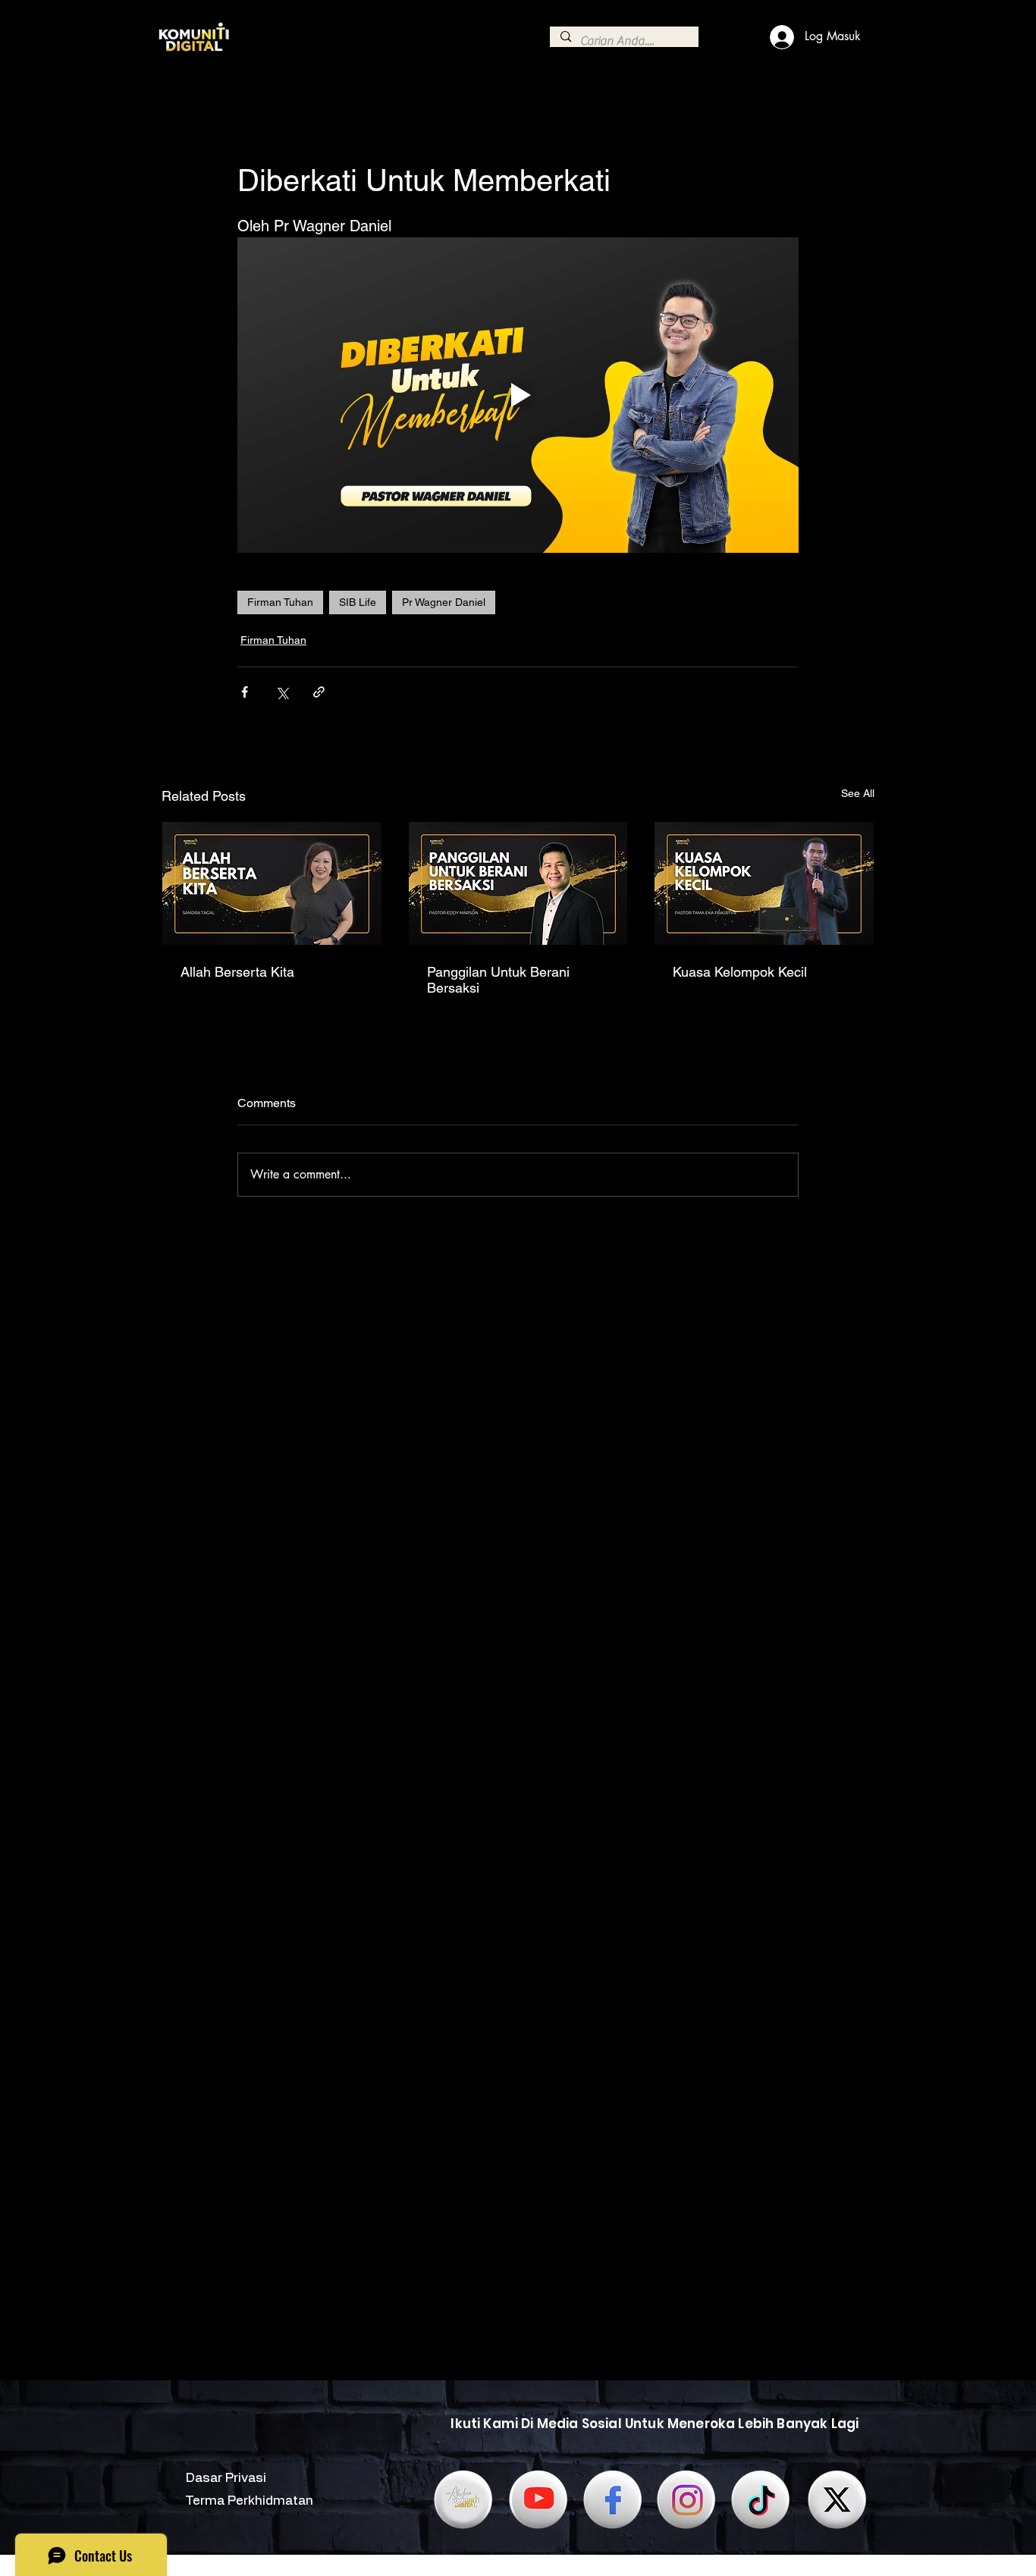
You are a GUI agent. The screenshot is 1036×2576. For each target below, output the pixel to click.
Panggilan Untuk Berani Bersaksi (498, 980)
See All (858, 793)
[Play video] (518, 395)
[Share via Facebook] (245, 692)
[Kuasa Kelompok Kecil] (764, 883)
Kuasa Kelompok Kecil (740, 972)
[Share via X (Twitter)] (282, 692)
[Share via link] (319, 692)
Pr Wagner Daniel (444, 602)
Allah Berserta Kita (237, 972)
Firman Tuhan (280, 602)
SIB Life (358, 602)
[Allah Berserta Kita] (272, 883)
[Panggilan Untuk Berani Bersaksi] (518, 883)
